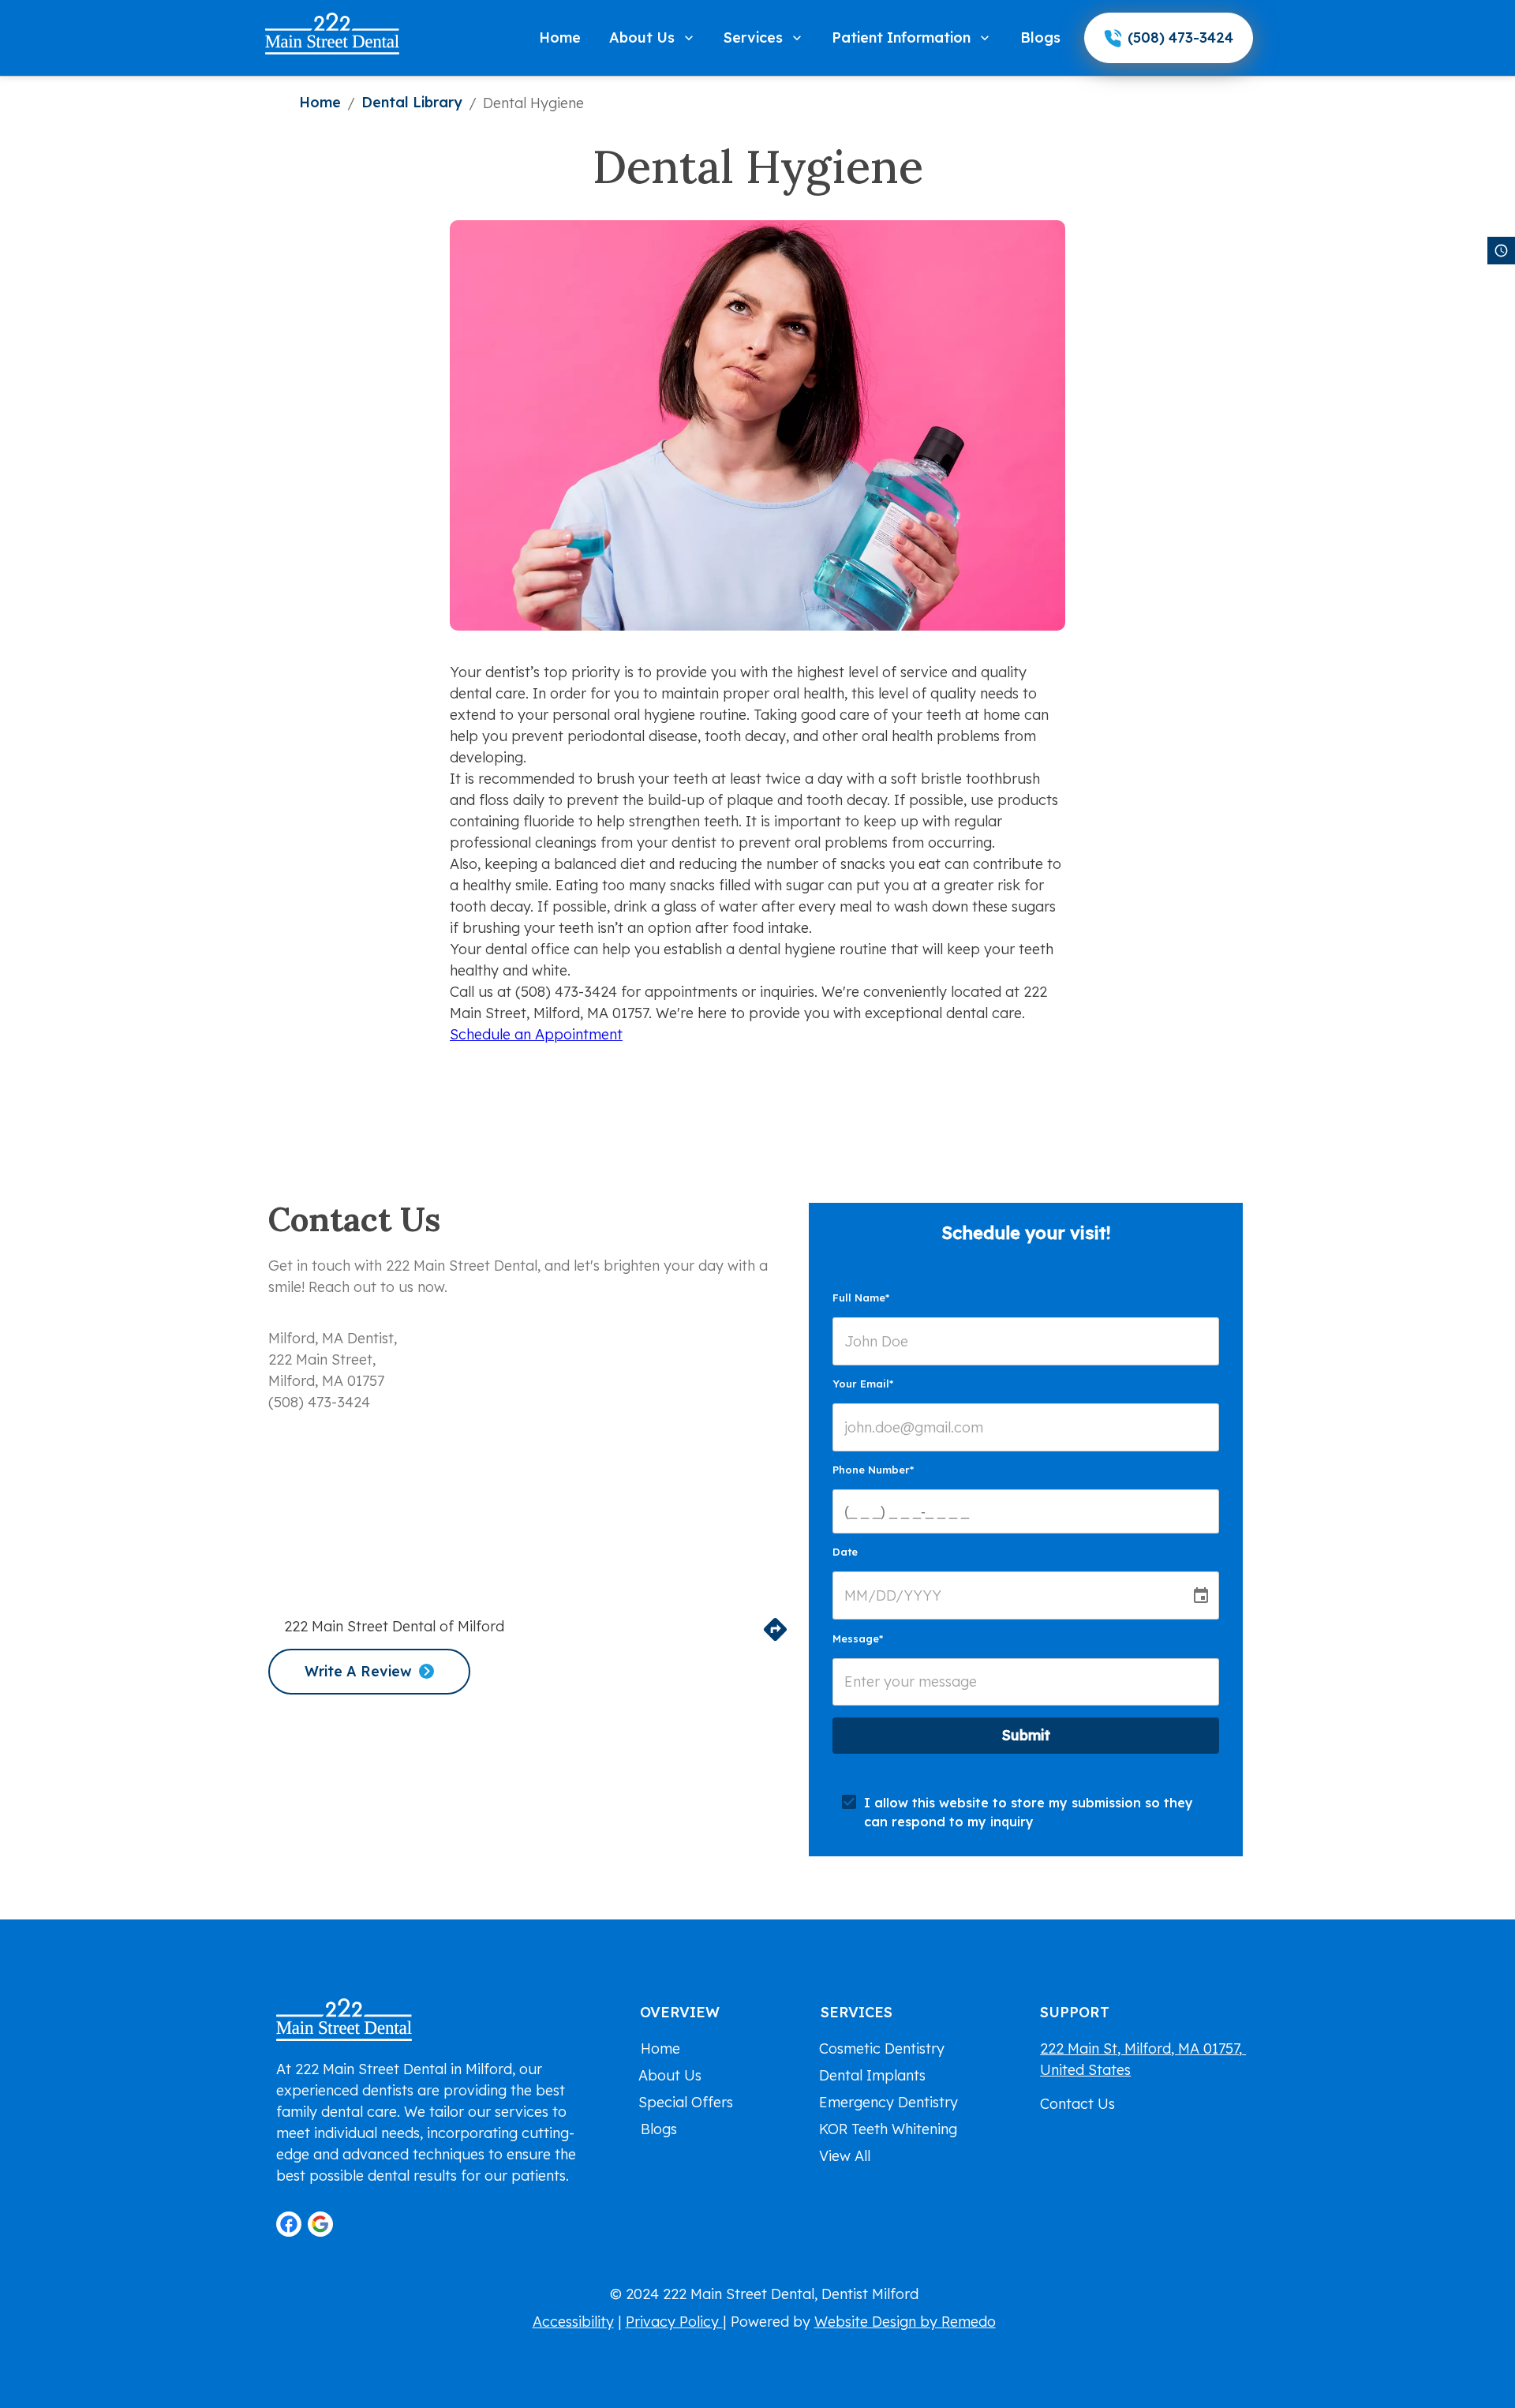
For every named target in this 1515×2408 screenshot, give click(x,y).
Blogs (1040, 37)
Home (560, 37)
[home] (332, 34)
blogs (659, 2129)
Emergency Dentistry (888, 2102)
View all (845, 2156)
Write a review (358, 1671)
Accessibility (573, 2322)
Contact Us (1077, 2104)
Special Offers (686, 2102)
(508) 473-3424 (1180, 37)
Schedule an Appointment (536, 1034)
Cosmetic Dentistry (882, 2048)
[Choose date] (1201, 1596)
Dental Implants (872, 2075)
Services (753, 37)
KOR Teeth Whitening (888, 2129)
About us (670, 2075)
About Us (642, 37)
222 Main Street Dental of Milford (394, 1626)
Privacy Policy (674, 2322)
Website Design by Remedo (905, 2322)
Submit (1026, 1735)
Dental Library (412, 102)
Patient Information (901, 37)
